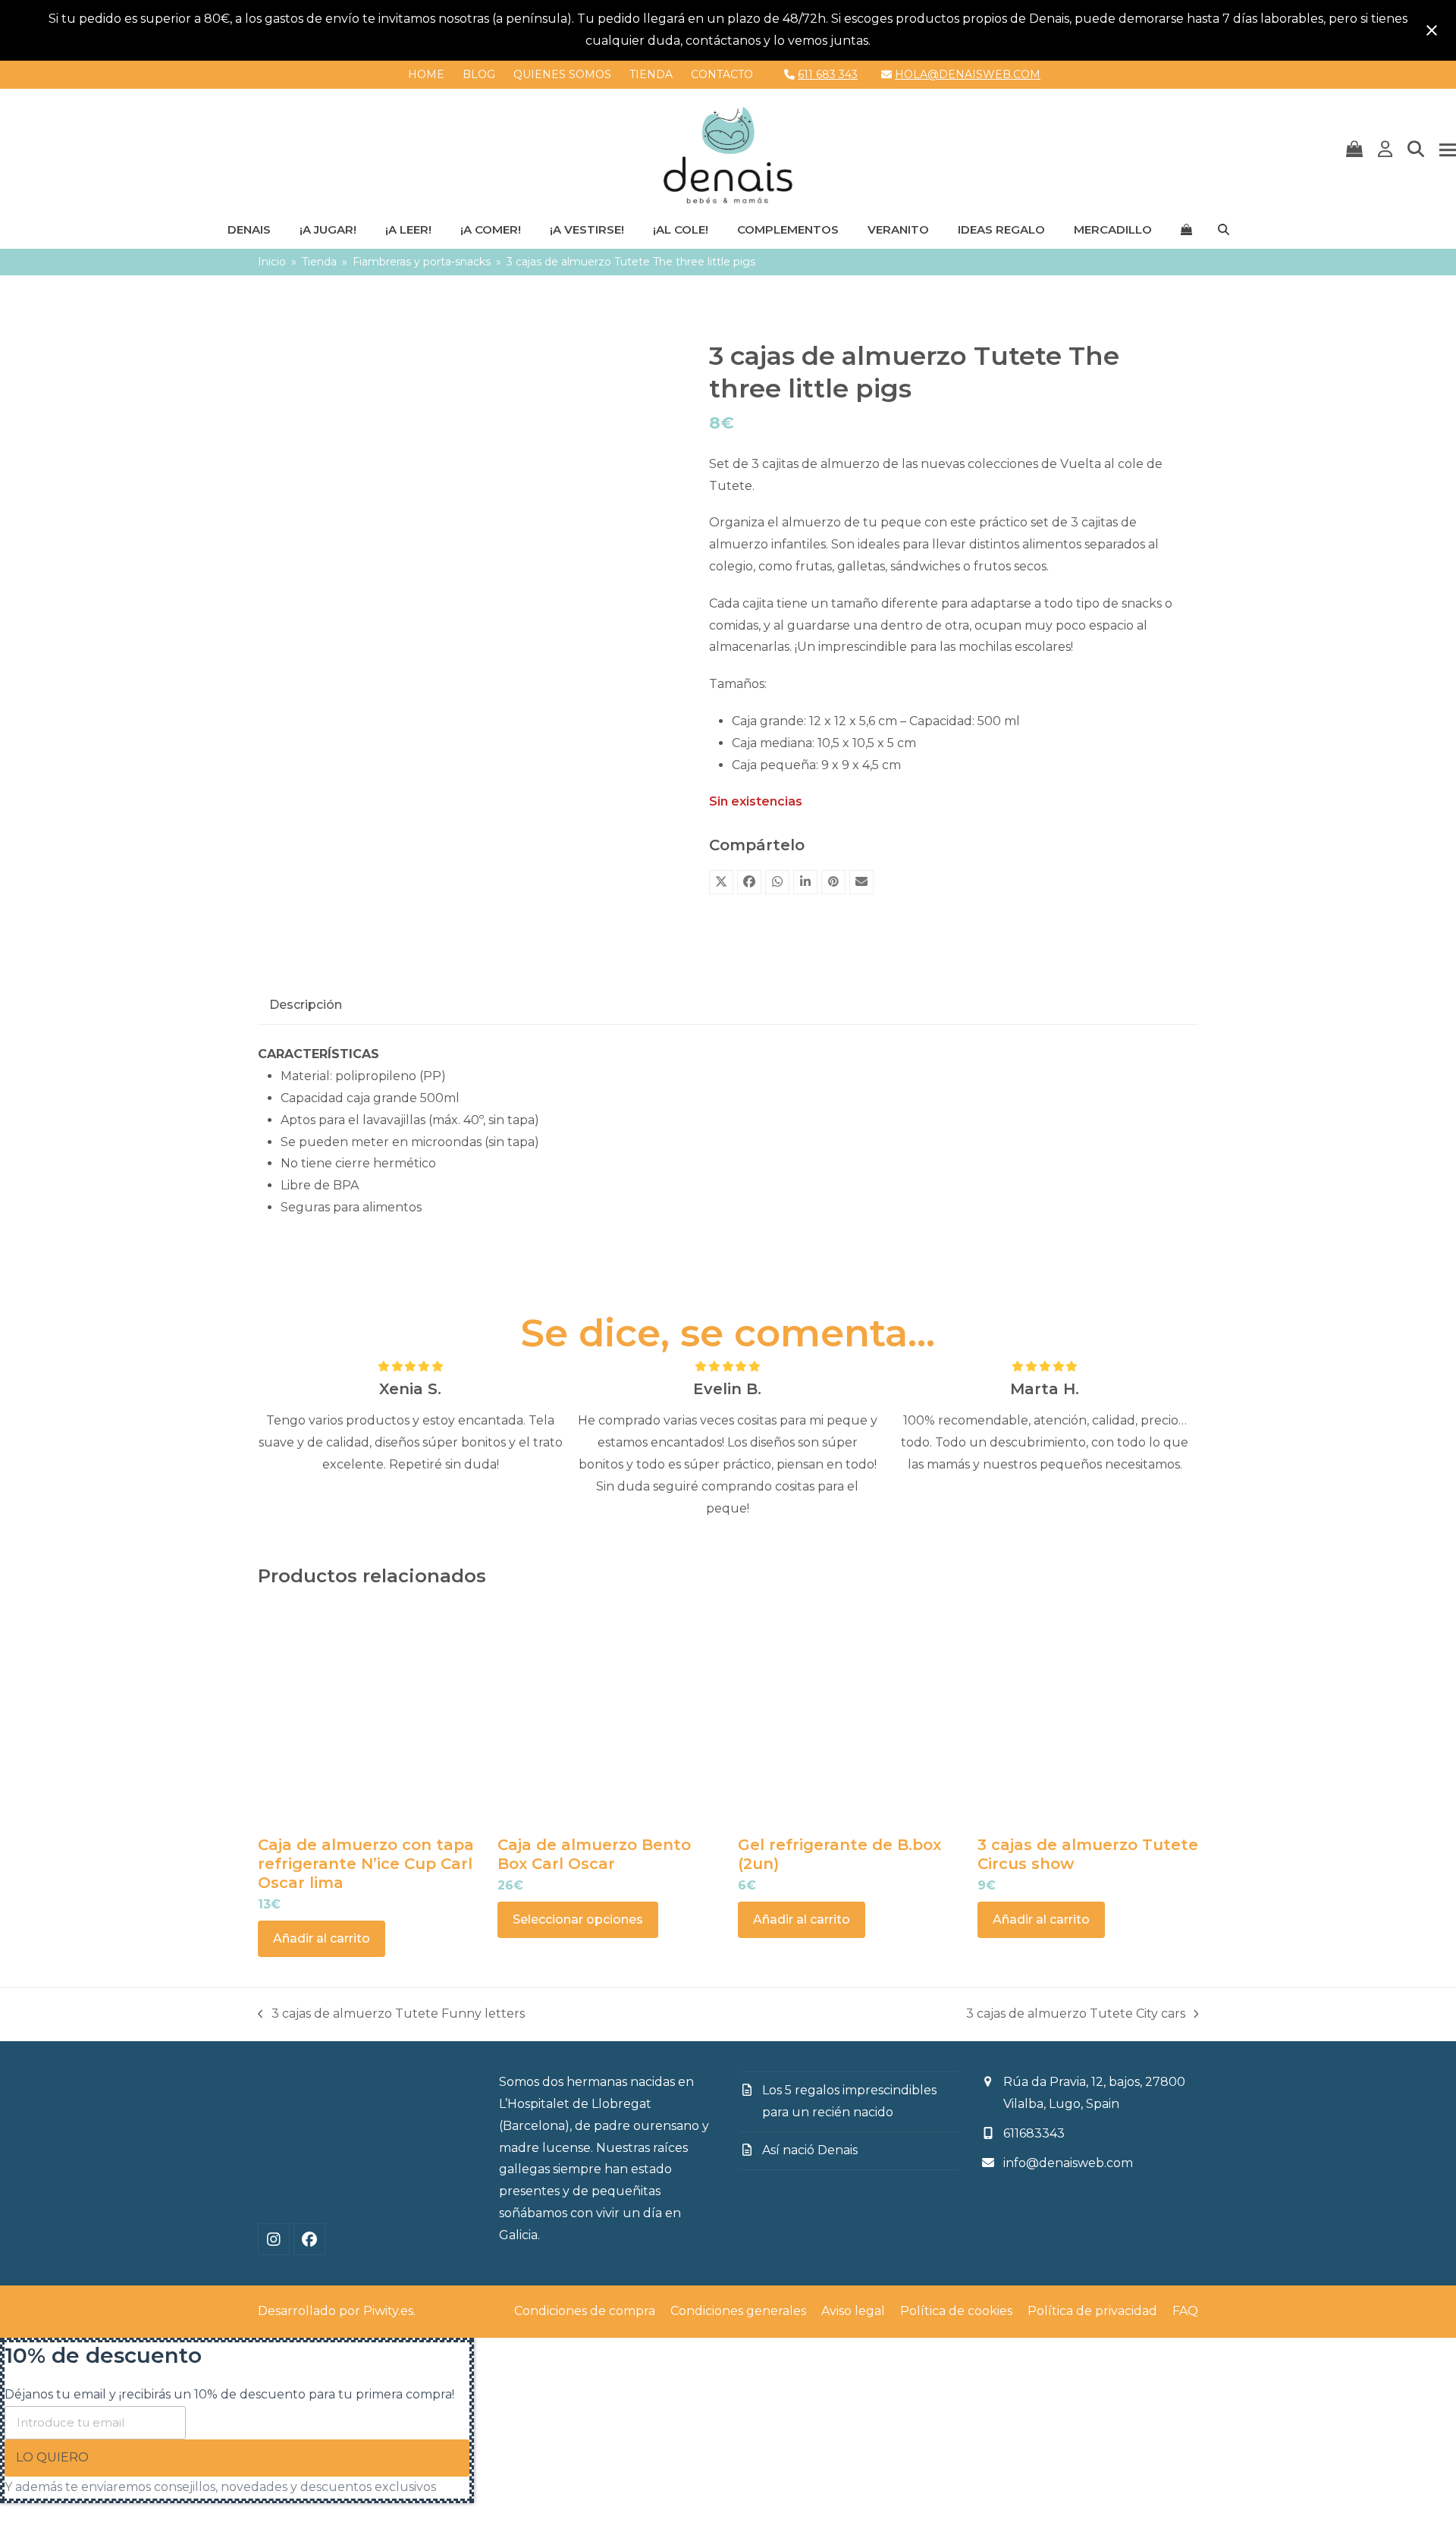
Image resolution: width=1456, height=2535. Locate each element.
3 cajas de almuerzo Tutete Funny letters (391, 2016)
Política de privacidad (1092, 2311)
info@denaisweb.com (1068, 2163)
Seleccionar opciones (578, 1919)
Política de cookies (956, 2311)
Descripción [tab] (306, 1005)
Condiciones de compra (585, 2311)
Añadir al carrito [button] (322, 1938)
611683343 (1034, 2133)
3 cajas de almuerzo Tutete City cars (1076, 2016)
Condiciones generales (738, 2311)
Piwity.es (388, 2311)
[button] (1354, 150)
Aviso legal (853, 2311)
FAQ (1185, 2311)
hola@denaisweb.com (968, 74)
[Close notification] (1432, 30)
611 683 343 (828, 74)
